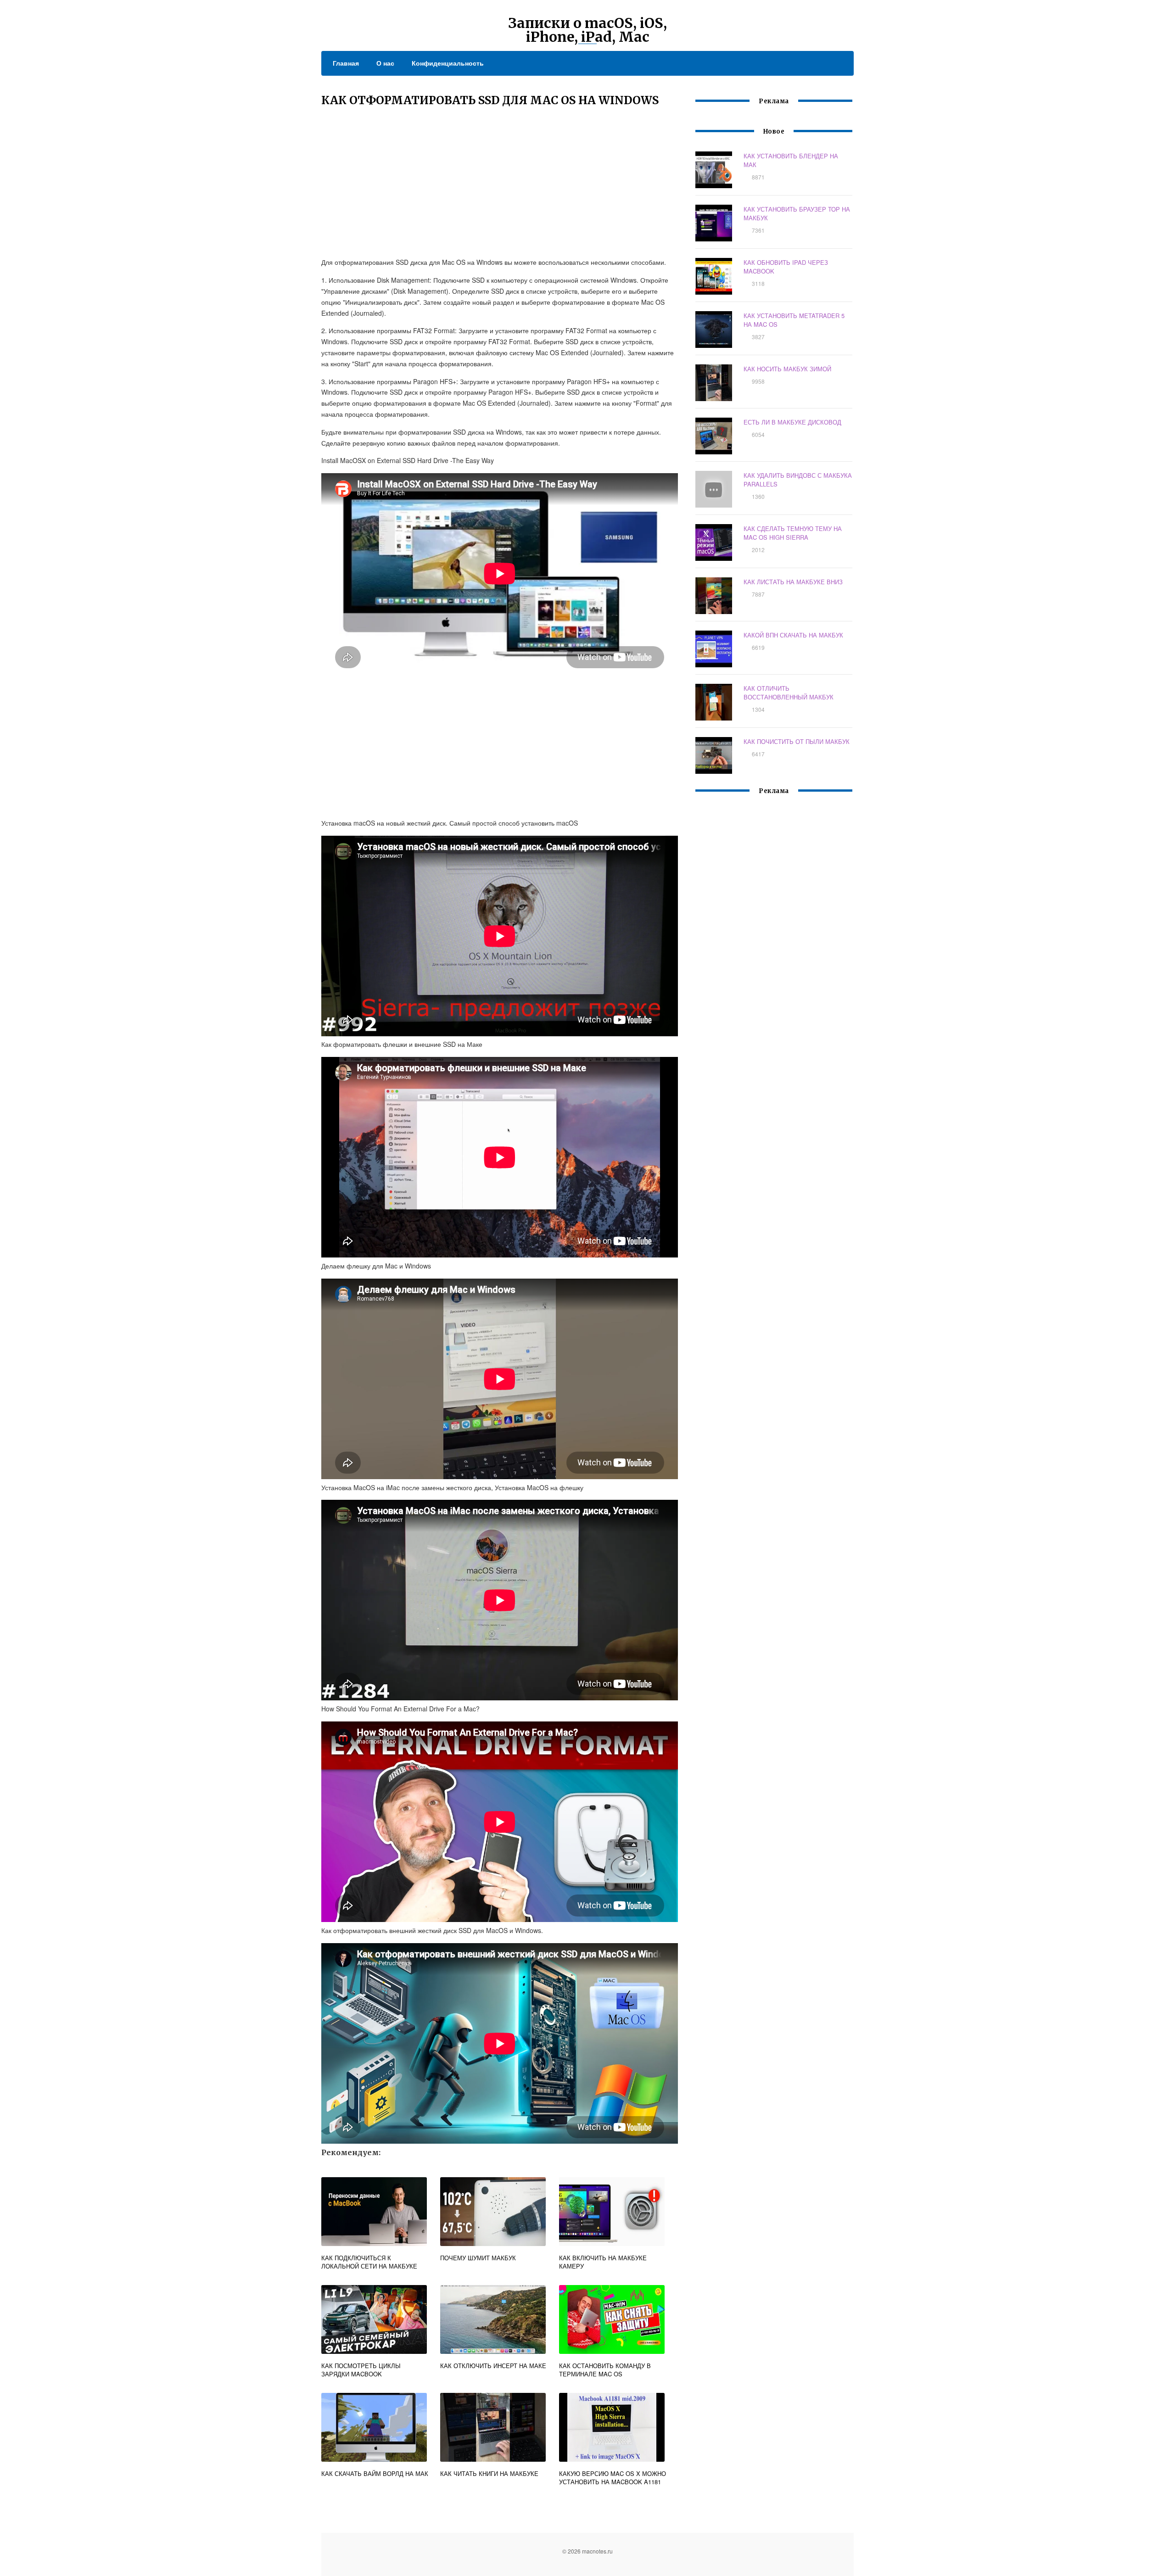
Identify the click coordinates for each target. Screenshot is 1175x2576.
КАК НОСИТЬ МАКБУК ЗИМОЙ (787, 369)
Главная (346, 63)
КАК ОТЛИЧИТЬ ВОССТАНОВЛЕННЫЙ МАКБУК (789, 693)
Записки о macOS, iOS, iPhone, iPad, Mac (587, 30)
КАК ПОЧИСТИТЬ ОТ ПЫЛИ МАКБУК (797, 741)
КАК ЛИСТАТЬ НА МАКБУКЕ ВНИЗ (793, 582)
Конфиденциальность (448, 63)
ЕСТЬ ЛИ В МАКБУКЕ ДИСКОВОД (792, 422)
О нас (385, 63)
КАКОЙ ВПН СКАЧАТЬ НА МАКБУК (793, 635)
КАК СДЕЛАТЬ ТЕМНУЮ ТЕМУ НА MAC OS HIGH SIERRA (793, 533)
